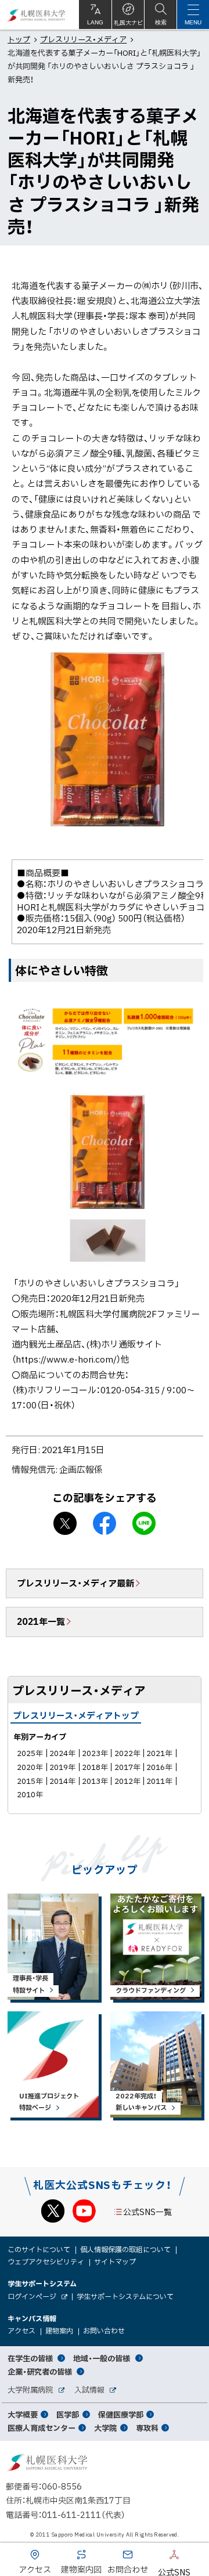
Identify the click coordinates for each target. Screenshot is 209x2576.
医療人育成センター (42, 2428)
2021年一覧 (41, 1621)
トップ (19, 39)
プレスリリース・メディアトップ (76, 1715)
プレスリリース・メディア (83, 39)
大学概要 (23, 2414)
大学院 (105, 2428)
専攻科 (147, 2428)
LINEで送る (144, 1523)
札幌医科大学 (36, 15)
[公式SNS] (157, 2557)
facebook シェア (105, 1523)
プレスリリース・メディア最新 (75, 1583)
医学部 (68, 2414)
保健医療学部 (121, 2414)
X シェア (65, 1523)
